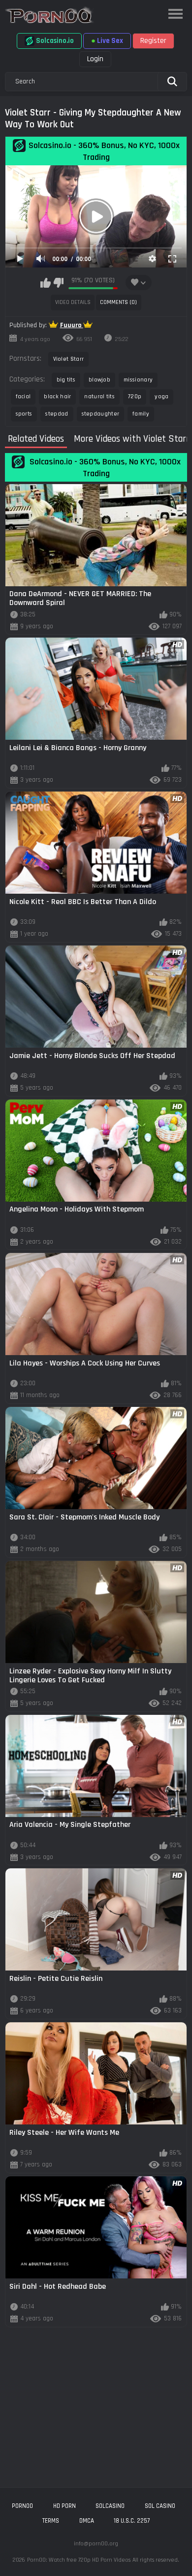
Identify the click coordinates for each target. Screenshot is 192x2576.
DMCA (87, 2521)
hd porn (64, 2506)
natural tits (99, 397)
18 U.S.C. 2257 (132, 2521)
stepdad (57, 414)
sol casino (160, 2506)
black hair (57, 397)
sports (24, 414)
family (141, 414)
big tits (66, 380)
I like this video (46, 283)
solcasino (110, 2506)
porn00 (22, 2506)
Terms (51, 2521)
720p (135, 397)
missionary (138, 380)
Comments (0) (118, 302)
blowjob (99, 380)
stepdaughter (101, 414)
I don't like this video (58, 283)
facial (23, 397)
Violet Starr (69, 359)
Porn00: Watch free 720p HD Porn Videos (79, 2560)
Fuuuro (72, 325)
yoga (161, 397)
